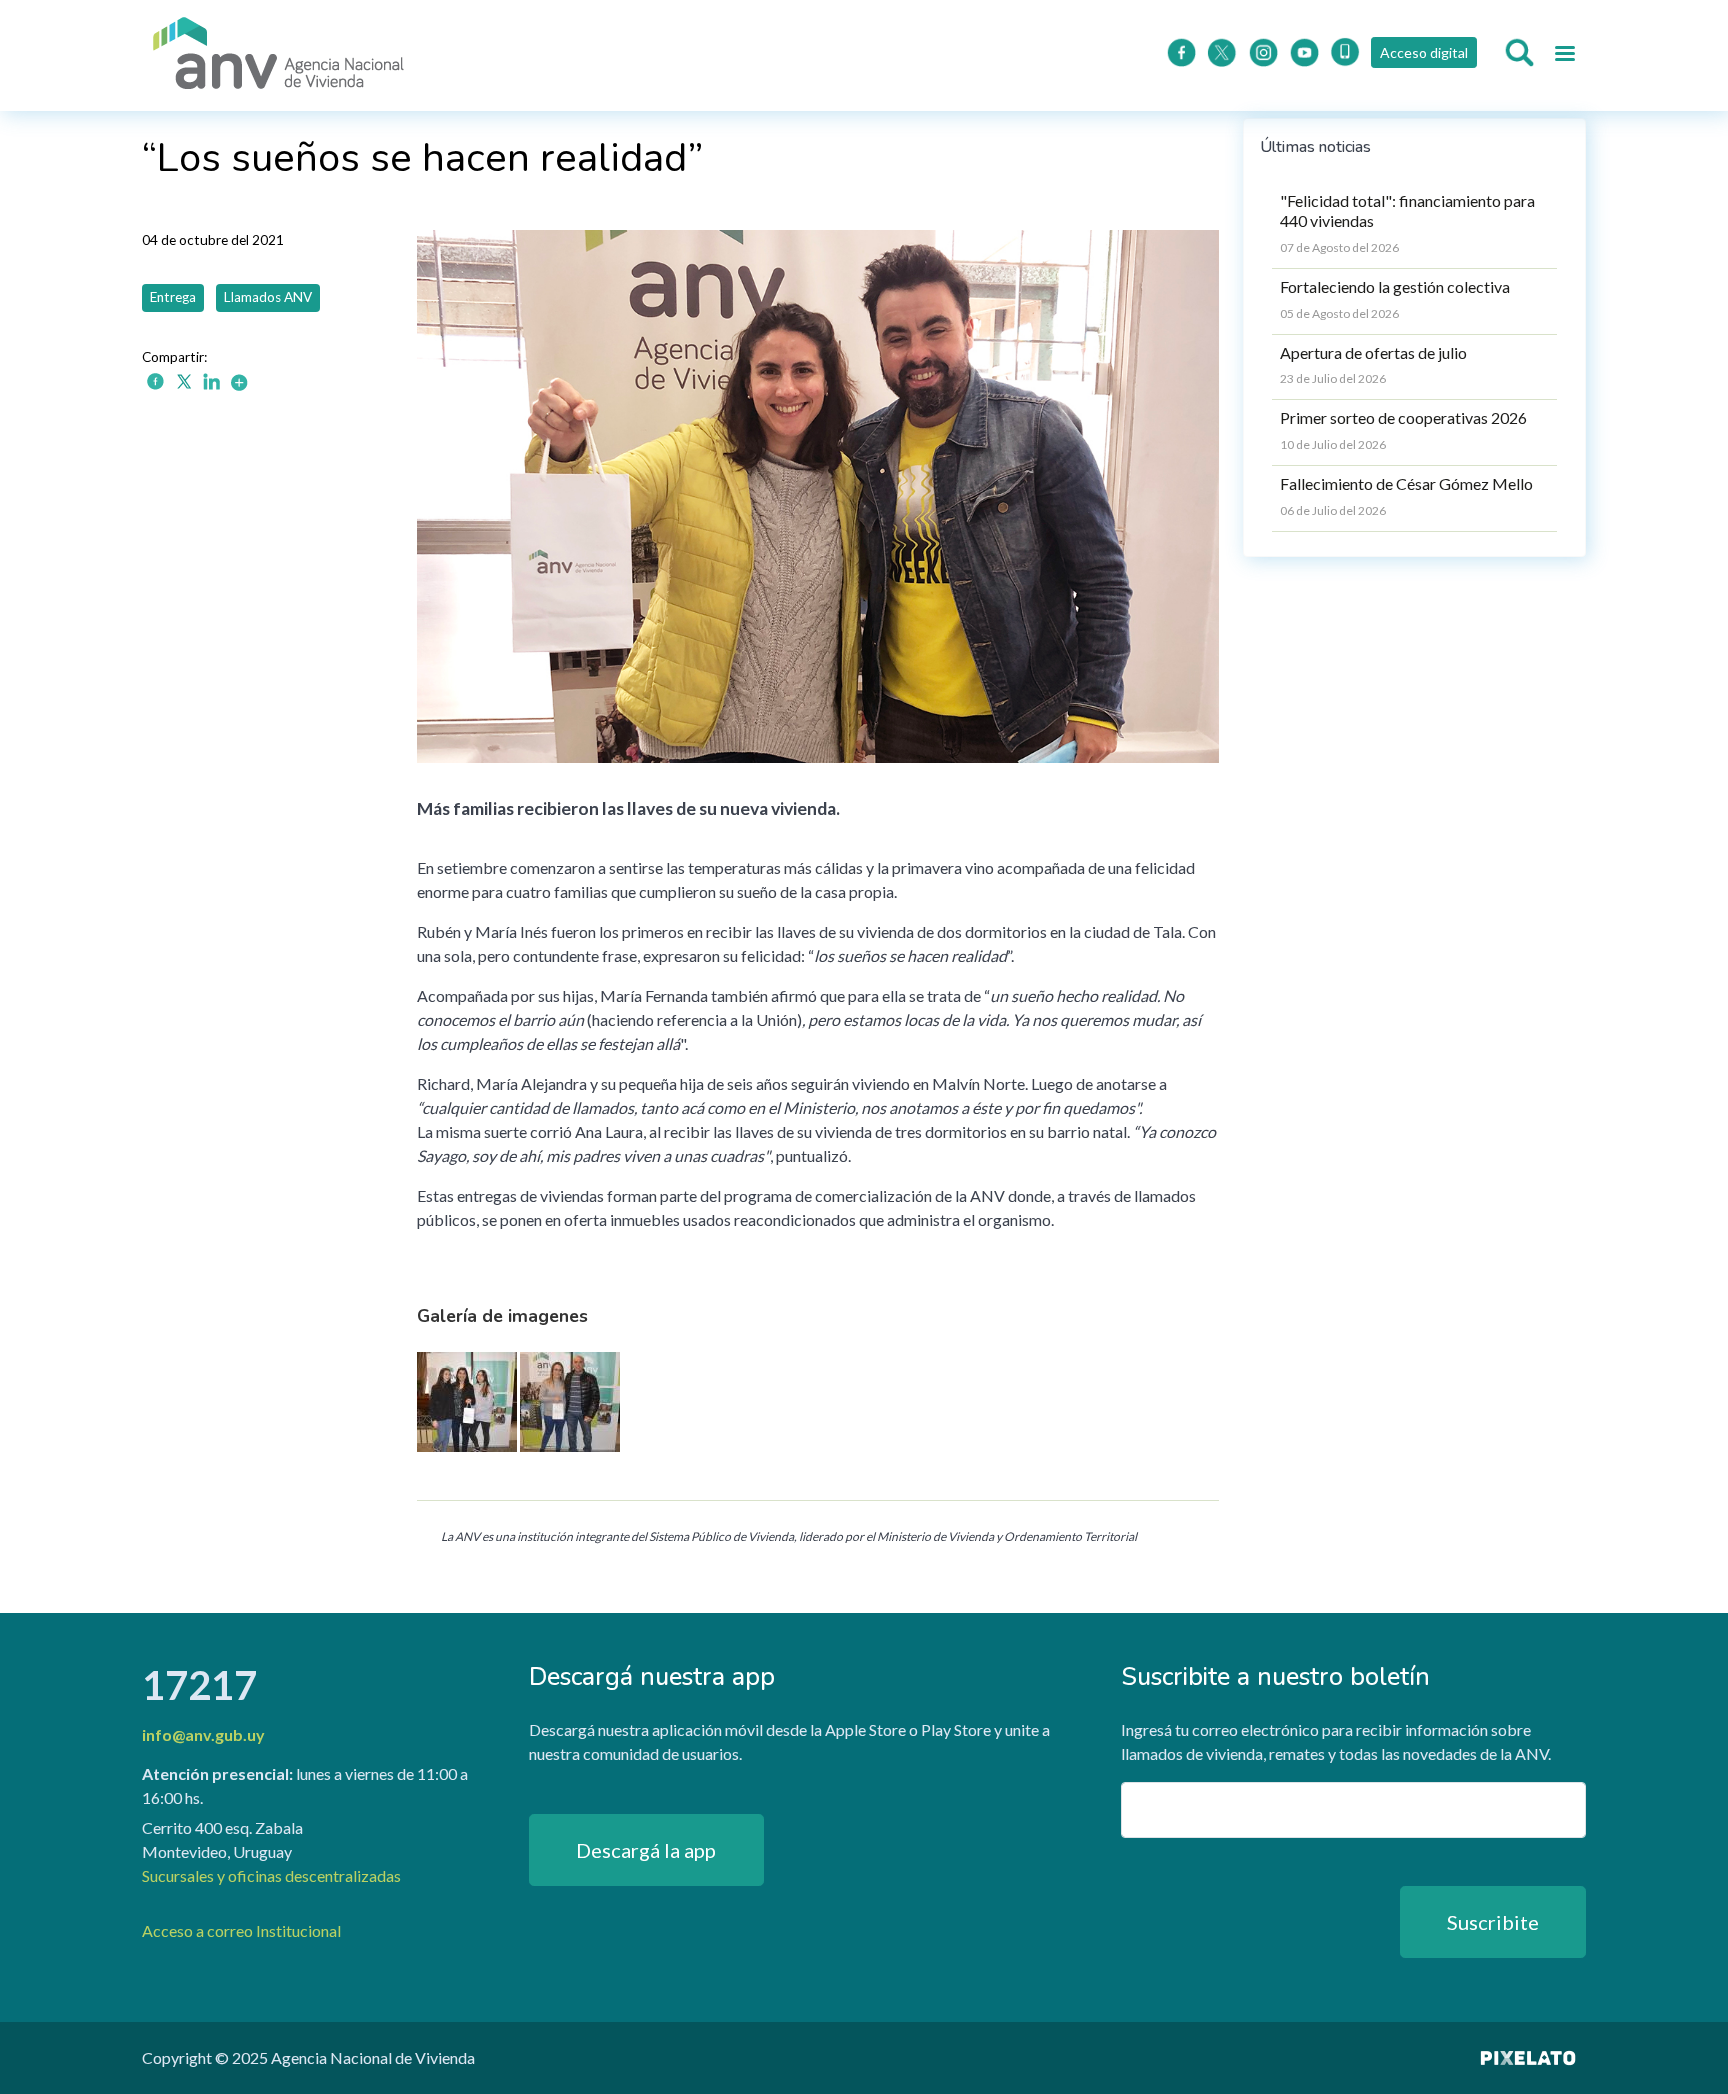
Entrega (173, 297)
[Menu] (1564, 56)
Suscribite (1493, 1922)
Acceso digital (1424, 52)
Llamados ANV (268, 297)
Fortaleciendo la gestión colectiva (1395, 286)
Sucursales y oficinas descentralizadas (271, 1875)
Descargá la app (646, 1850)
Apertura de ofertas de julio (1373, 352)
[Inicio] (279, 55)
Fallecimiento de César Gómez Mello (1406, 483)
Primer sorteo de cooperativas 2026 (1403, 417)
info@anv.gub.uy (203, 1734)
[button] (467, 1407)
